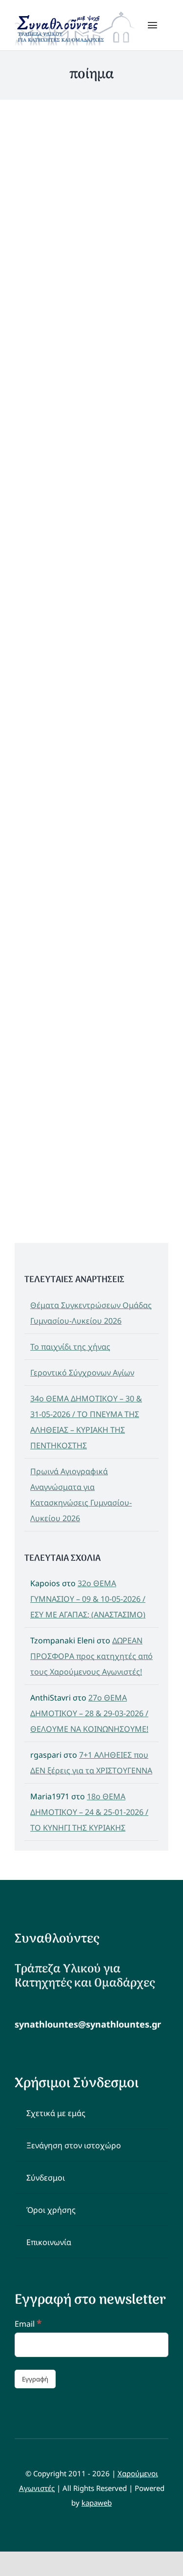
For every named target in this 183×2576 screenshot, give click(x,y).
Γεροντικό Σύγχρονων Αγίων (82, 1373)
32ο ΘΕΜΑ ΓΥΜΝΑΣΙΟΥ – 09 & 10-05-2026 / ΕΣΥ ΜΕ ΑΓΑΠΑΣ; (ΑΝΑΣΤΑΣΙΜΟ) (88, 1599)
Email (28, 2324)
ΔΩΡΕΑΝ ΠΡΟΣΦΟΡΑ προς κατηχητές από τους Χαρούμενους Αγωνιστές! (91, 1656)
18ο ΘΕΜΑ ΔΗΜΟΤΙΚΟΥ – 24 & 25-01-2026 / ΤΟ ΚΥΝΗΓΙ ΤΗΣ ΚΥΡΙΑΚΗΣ (89, 1812)
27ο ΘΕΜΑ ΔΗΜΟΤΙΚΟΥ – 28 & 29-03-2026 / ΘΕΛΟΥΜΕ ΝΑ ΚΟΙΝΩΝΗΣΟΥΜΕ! (89, 1713)
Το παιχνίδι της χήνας (70, 1347)
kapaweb (97, 2503)
